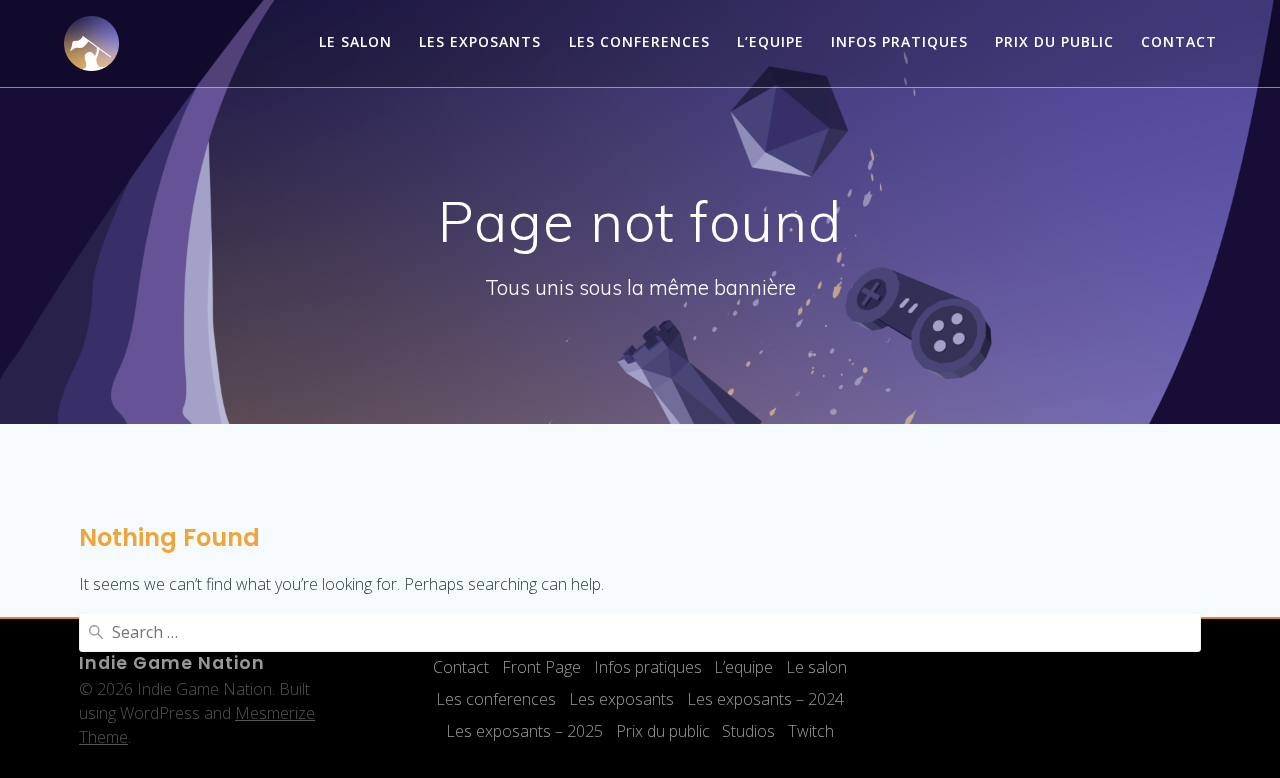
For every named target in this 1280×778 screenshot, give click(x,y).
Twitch (811, 731)
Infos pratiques (899, 41)
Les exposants (480, 41)
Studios (748, 731)
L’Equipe (770, 41)
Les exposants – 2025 (524, 731)
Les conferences (639, 41)
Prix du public (1054, 41)
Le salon (355, 41)
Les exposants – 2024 (765, 699)
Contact (1179, 41)
